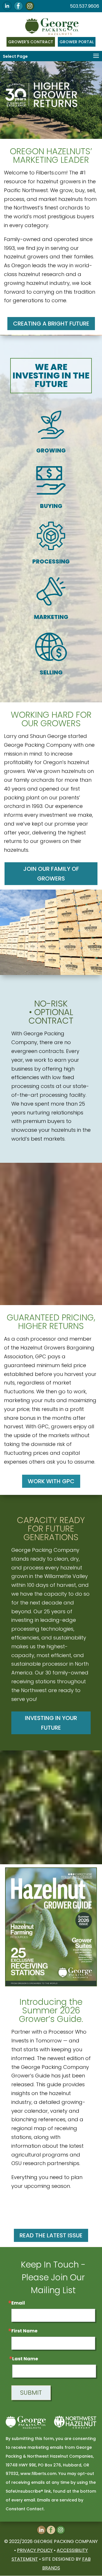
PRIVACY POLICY (35, 2550)
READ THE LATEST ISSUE (51, 2235)
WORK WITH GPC (51, 1481)
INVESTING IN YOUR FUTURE (51, 1723)
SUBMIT (31, 2393)
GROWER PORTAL (77, 42)
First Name (24, 2331)
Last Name (25, 2359)
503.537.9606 (85, 6)
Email (18, 2303)
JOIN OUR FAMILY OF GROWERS (51, 874)
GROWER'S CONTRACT (31, 42)
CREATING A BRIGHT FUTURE (51, 324)
